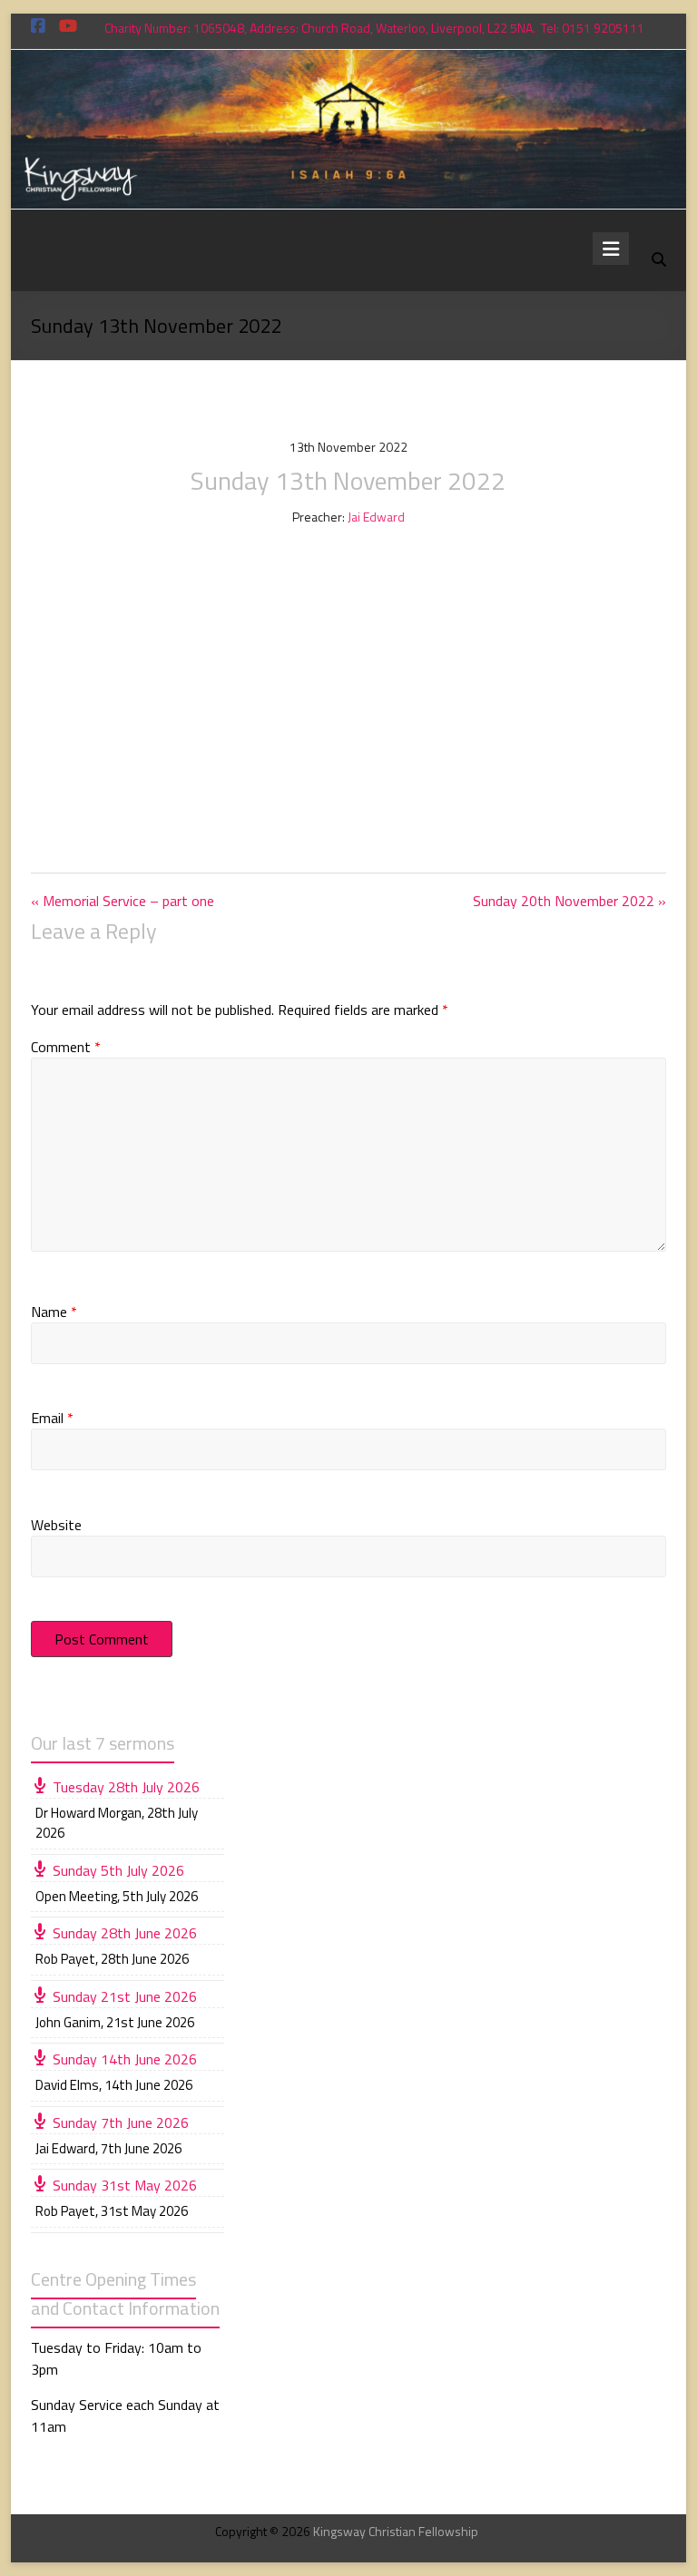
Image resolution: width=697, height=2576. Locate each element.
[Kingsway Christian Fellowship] (349, 63)
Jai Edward (376, 517)
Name (54, 1312)
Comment (66, 1047)
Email (52, 1418)
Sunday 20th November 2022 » (569, 901)
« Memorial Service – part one (123, 901)
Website (56, 1525)
